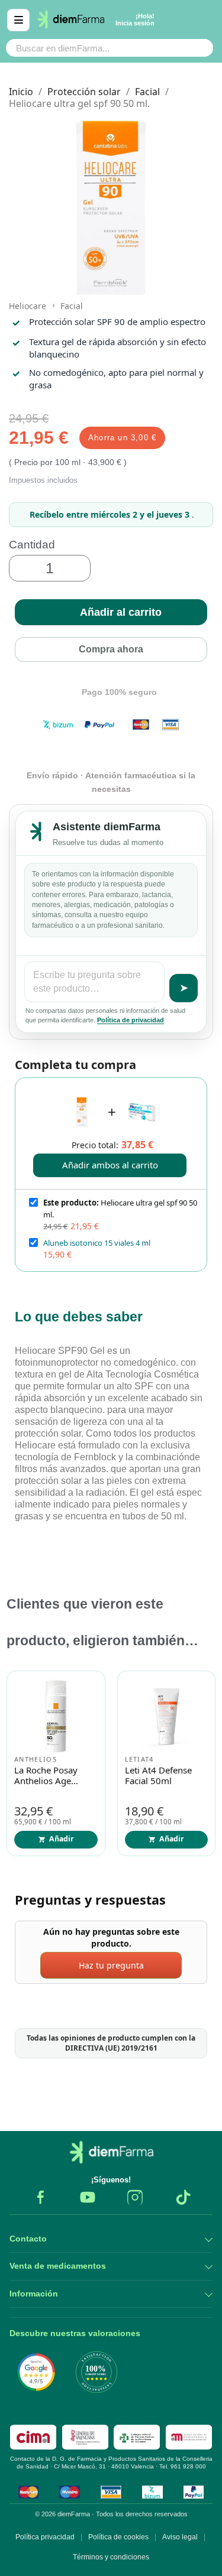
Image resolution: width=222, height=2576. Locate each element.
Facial (72, 306)
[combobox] (86, 48)
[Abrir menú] (18, 20)
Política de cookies (118, 2537)
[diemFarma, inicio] (111, 2152)
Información (34, 2294)
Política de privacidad (131, 1020)
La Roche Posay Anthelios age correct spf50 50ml (54, 1776)
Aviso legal (180, 2537)
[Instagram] (135, 2197)
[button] (111, 612)
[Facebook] (40, 2197)
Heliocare (28, 306)
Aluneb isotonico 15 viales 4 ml (97, 1243)
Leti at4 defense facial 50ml (158, 1776)
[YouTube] (88, 2197)
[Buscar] (198, 48)
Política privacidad (45, 2537)
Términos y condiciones (111, 2557)
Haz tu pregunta (111, 1965)
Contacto (28, 2239)
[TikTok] (182, 2197)
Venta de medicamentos (58, 2266)
